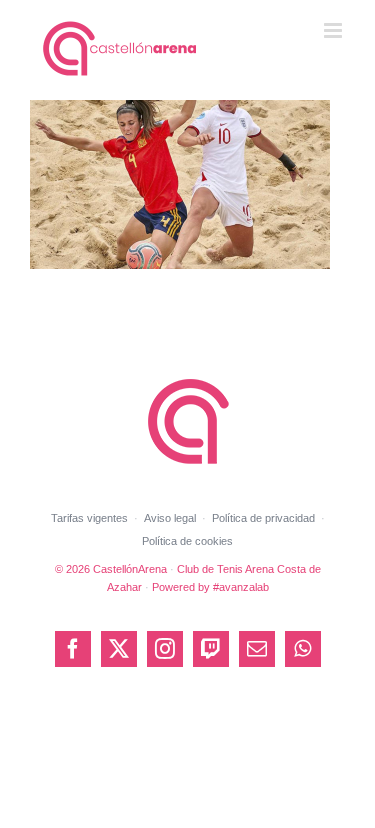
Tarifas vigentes (89, 518)
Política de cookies (187, 541)
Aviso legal (170, 518)
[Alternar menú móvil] (334, 30)
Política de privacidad (263, 518)
